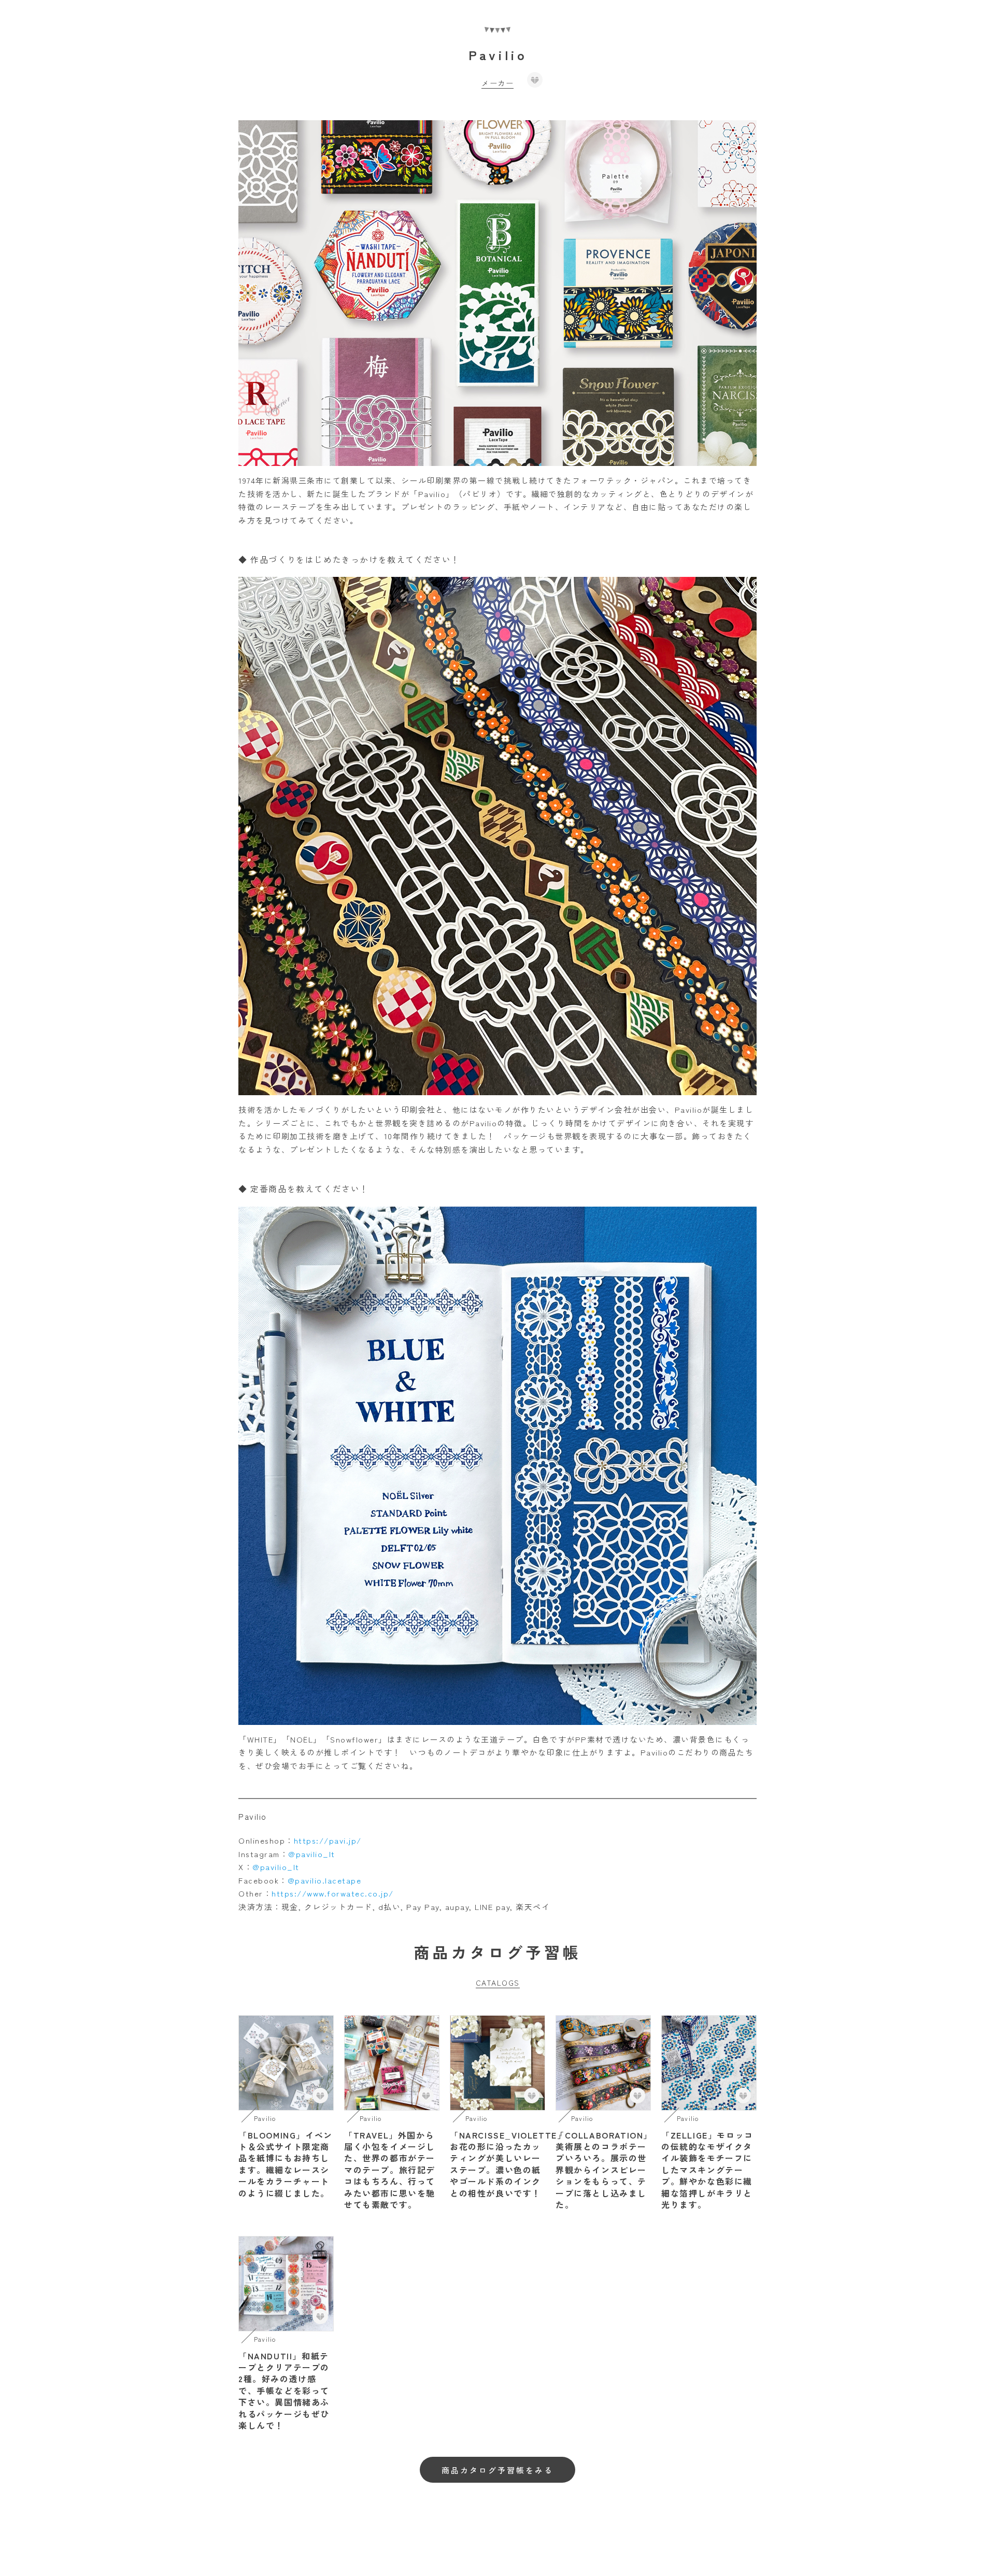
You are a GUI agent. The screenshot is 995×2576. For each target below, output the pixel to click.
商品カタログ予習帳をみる (497, 2470)
